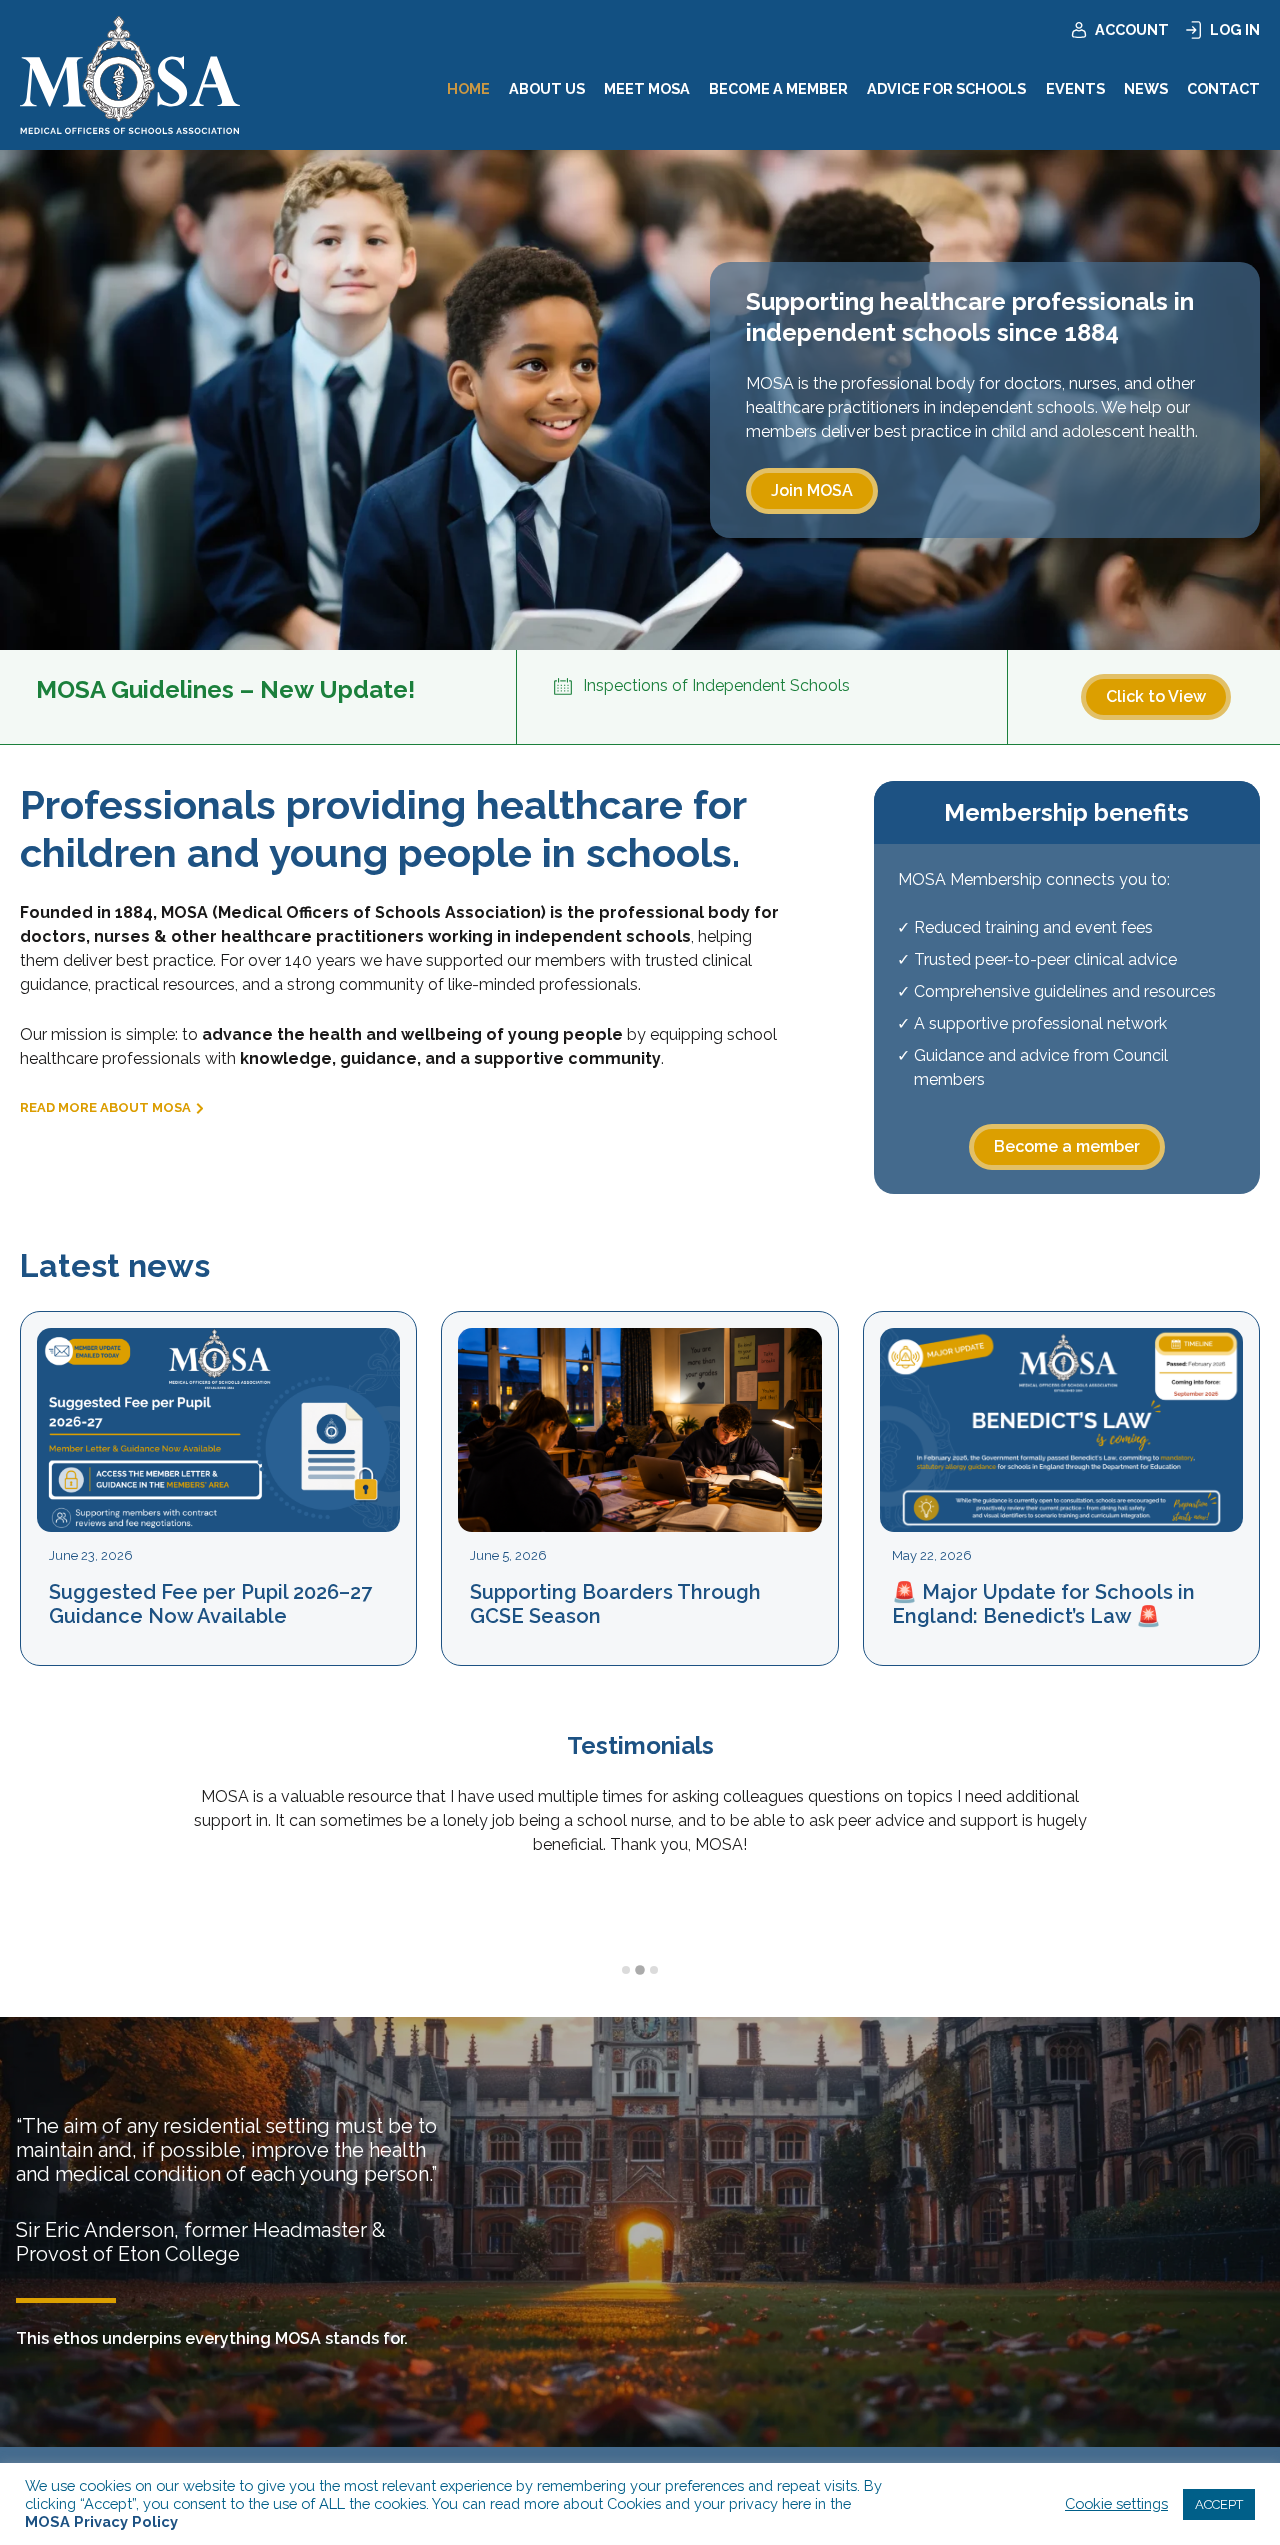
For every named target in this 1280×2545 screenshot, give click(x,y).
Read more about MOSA (105, 1107)
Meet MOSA (647, 88)
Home (468, 88)
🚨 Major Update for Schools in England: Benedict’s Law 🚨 (1043, 1604)
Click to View (1156, 696)
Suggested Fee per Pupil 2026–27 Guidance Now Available (210, 1604)
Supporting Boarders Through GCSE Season (615, 1604)
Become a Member (778, 88)
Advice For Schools (946, 88)
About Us (547, 88)
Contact (1223, 88)
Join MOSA (812, 490)
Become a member (1067, 1146)
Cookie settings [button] (1116, 2503)
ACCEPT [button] (1219, 2504)
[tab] (626, 1970)
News (1146, 88)
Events (1075, 88)
